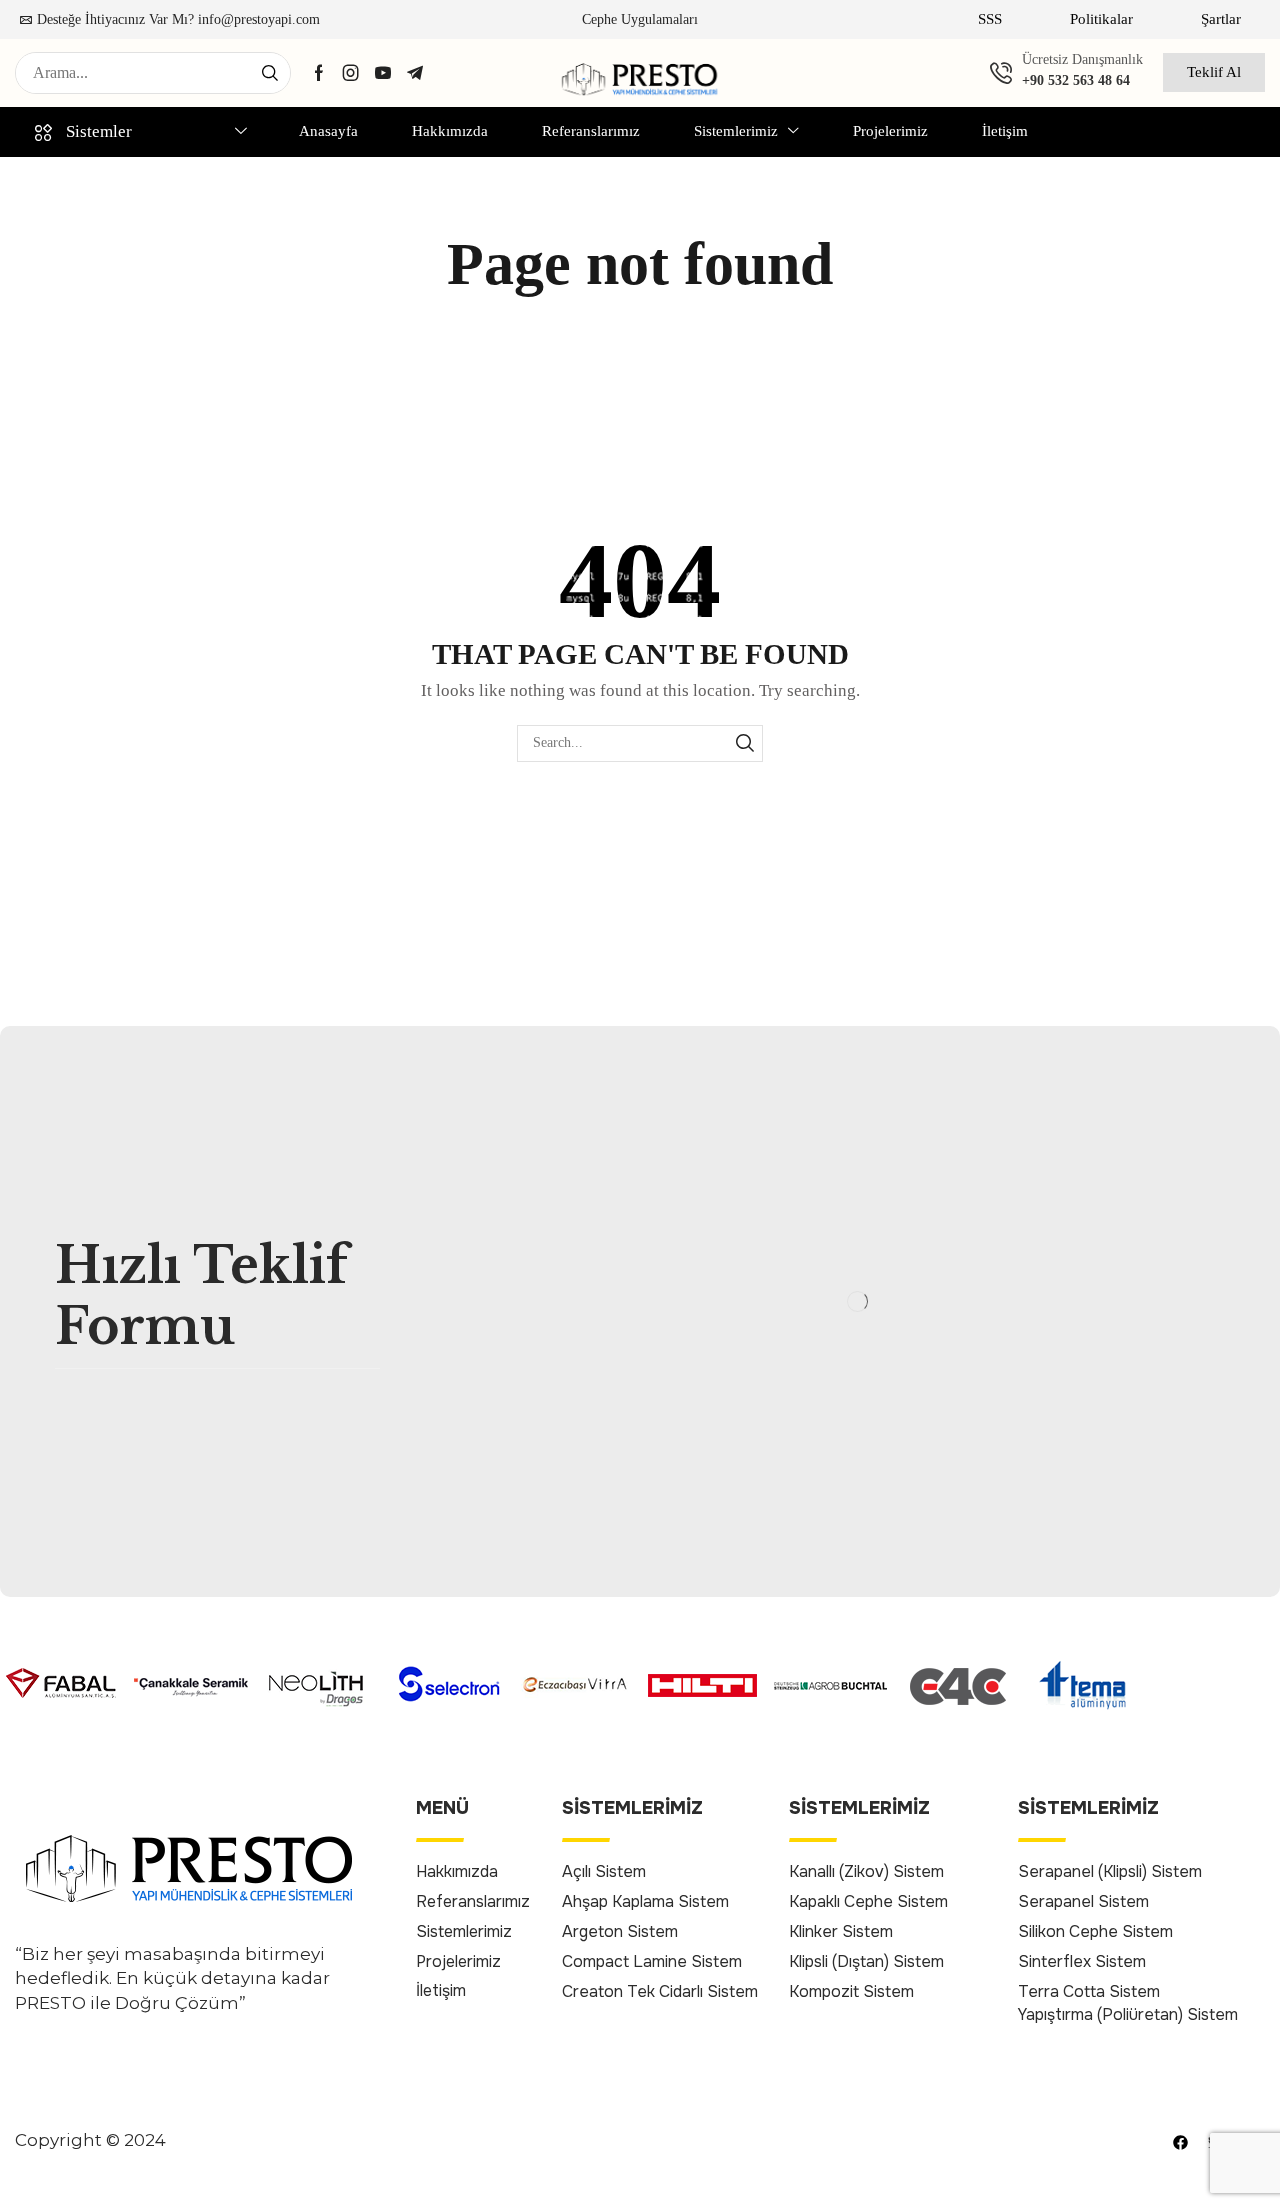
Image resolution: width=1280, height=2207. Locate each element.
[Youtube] (383, 73)
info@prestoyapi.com (259, 19)
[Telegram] (415, 73)
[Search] (270, 73)
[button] (990, 19)
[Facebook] (319, 73)
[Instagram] (351, 73)
